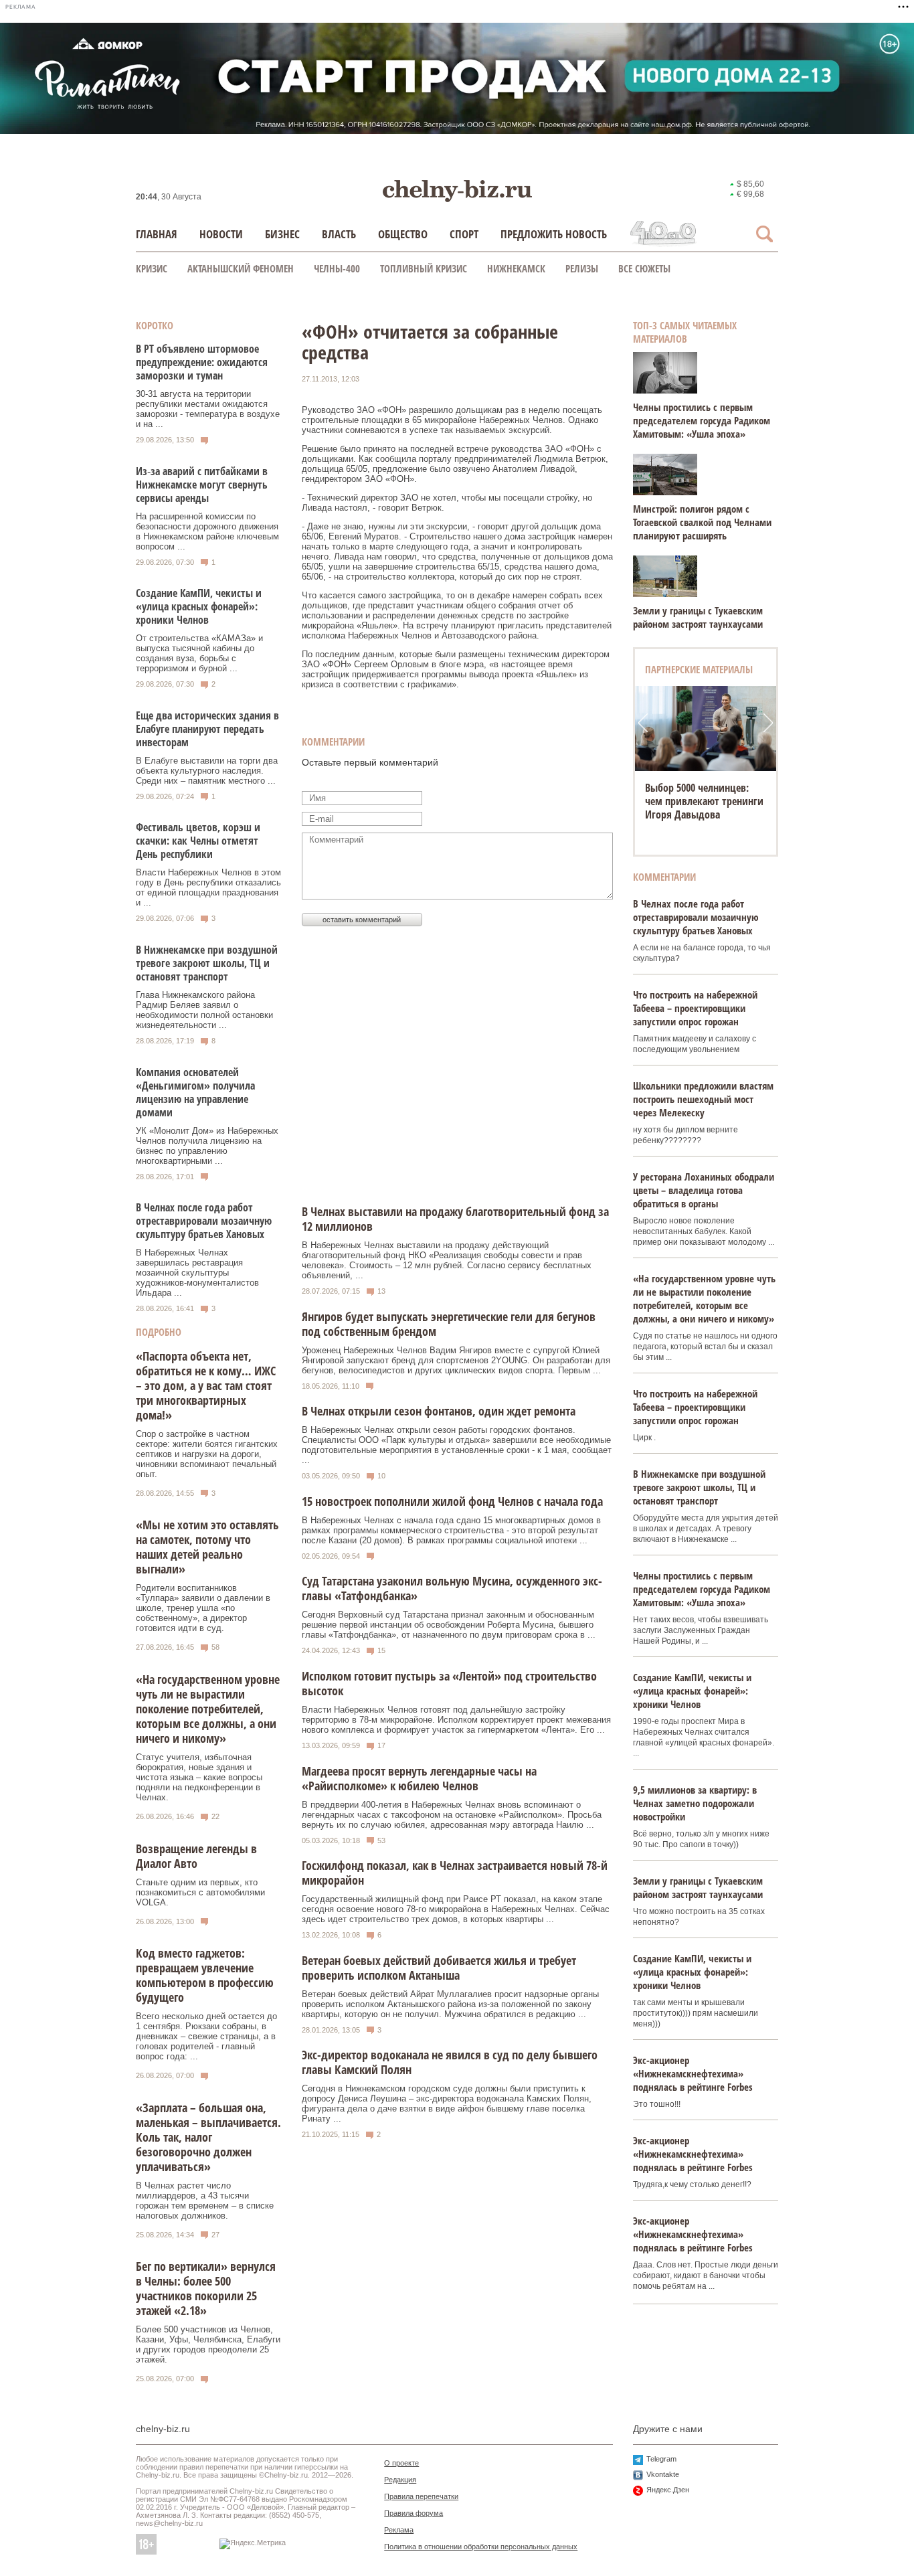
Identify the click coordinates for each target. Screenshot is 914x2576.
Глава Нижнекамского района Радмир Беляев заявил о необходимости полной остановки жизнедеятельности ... (204, 1010)
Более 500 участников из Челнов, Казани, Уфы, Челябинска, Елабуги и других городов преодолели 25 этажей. (208, 2344)
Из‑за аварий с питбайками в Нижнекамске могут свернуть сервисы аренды (202, 485)
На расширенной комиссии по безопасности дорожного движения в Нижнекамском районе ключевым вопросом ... (207, 531)
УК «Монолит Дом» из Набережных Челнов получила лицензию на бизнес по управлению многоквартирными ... (207, 1146)
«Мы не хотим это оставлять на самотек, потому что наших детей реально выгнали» (207, 1547)
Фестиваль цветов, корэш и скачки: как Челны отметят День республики (198, 841)
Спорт (464, 234)
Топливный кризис (424, 268)
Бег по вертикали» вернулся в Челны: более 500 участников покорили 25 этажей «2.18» (206, 2288)
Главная (157, 234)
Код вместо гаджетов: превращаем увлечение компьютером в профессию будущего (205, 1975)
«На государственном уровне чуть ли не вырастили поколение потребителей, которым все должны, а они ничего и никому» (208, 1709)
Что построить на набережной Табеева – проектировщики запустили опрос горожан (695, 1008)
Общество (403, 234)
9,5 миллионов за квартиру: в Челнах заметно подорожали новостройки (695, 1803)
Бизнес (282, 234)
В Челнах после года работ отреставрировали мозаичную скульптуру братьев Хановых (204, 1221)
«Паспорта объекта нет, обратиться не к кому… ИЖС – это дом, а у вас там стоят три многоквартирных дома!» (206, 1385)
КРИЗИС (152, 268)
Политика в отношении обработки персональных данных (481, 2547)
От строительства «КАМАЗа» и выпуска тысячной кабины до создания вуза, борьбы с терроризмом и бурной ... (199, 653)
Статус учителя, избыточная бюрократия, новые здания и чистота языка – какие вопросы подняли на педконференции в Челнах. (199, 1777)
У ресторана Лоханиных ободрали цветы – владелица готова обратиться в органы (704, 1190)
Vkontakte (663, 2474)
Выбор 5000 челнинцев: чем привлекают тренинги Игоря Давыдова (704, 801)
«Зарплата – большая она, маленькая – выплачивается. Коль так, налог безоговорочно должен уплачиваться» (208, 2137)
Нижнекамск (516, 268)
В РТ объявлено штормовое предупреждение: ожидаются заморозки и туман (202, 362)
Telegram (661, 2459)
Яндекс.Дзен (668, 2490)
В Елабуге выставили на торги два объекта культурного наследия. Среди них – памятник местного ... (207, 771)
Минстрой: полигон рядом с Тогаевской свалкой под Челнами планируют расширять (702, 522)
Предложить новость (554, 234)
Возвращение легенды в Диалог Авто (196, 1856)
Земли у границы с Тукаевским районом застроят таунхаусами (698, 617)
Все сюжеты (644, 268)
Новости (221, 234)
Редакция (400, 2480)
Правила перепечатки (421, 2496)
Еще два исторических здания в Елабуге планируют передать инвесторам (207, 729)
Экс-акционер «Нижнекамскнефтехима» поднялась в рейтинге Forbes (693, 2073)
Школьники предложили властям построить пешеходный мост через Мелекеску (703, 1099)
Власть (339, 234)
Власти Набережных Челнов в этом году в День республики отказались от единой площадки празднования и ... (208, 887)
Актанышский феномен (241, 268)
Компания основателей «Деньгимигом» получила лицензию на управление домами (195, 1092)
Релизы (582, 268)
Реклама (399, 2530)
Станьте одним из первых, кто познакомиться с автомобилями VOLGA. (200, 1892)
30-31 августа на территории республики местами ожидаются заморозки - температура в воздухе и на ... (208, 409)
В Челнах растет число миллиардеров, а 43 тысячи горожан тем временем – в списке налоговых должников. (205, 2201)
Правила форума (414, 2513)
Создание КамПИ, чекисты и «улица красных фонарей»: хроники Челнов (199, 606)
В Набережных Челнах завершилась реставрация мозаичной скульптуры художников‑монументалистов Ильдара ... (197, 1273)
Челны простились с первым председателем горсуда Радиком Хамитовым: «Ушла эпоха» (702, 420)
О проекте (401, 2463)
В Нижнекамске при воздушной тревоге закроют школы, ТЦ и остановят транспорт (207, 963)
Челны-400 (337, 268)
